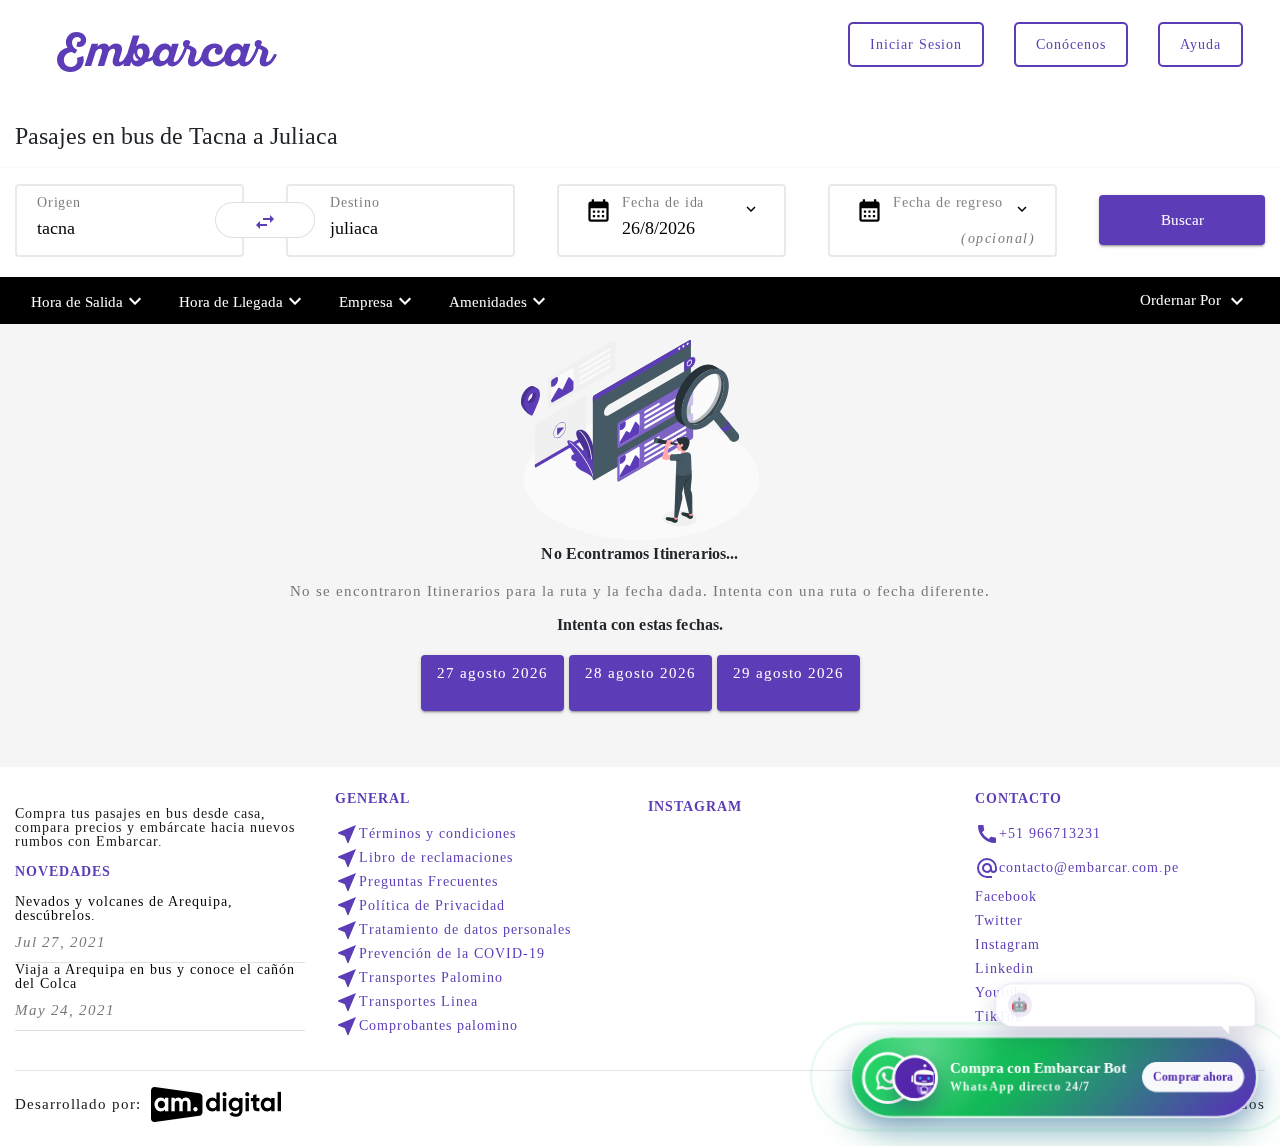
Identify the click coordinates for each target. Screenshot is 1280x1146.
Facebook (1006, 897)
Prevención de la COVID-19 (440, 954)
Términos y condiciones (425, 834)
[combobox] (129, 228)
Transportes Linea (406, 1002)
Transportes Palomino (419, 978)
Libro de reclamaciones (424, 858)
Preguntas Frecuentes (416, 882)
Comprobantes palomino (426, 1026)
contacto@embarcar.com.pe (1089, 868)
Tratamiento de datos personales (453, 930)
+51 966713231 (1050, 834)
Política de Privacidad (420, 906)
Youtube (1002, 993)
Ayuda (1200, 44)
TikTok (999, 1017)
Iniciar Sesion (916, 44)
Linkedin (1004, 969)
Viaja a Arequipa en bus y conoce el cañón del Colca (155, 977)
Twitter (999, 921)
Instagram (1007, 945)
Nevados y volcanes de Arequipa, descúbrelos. (124, 909)
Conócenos (1071, 44)
